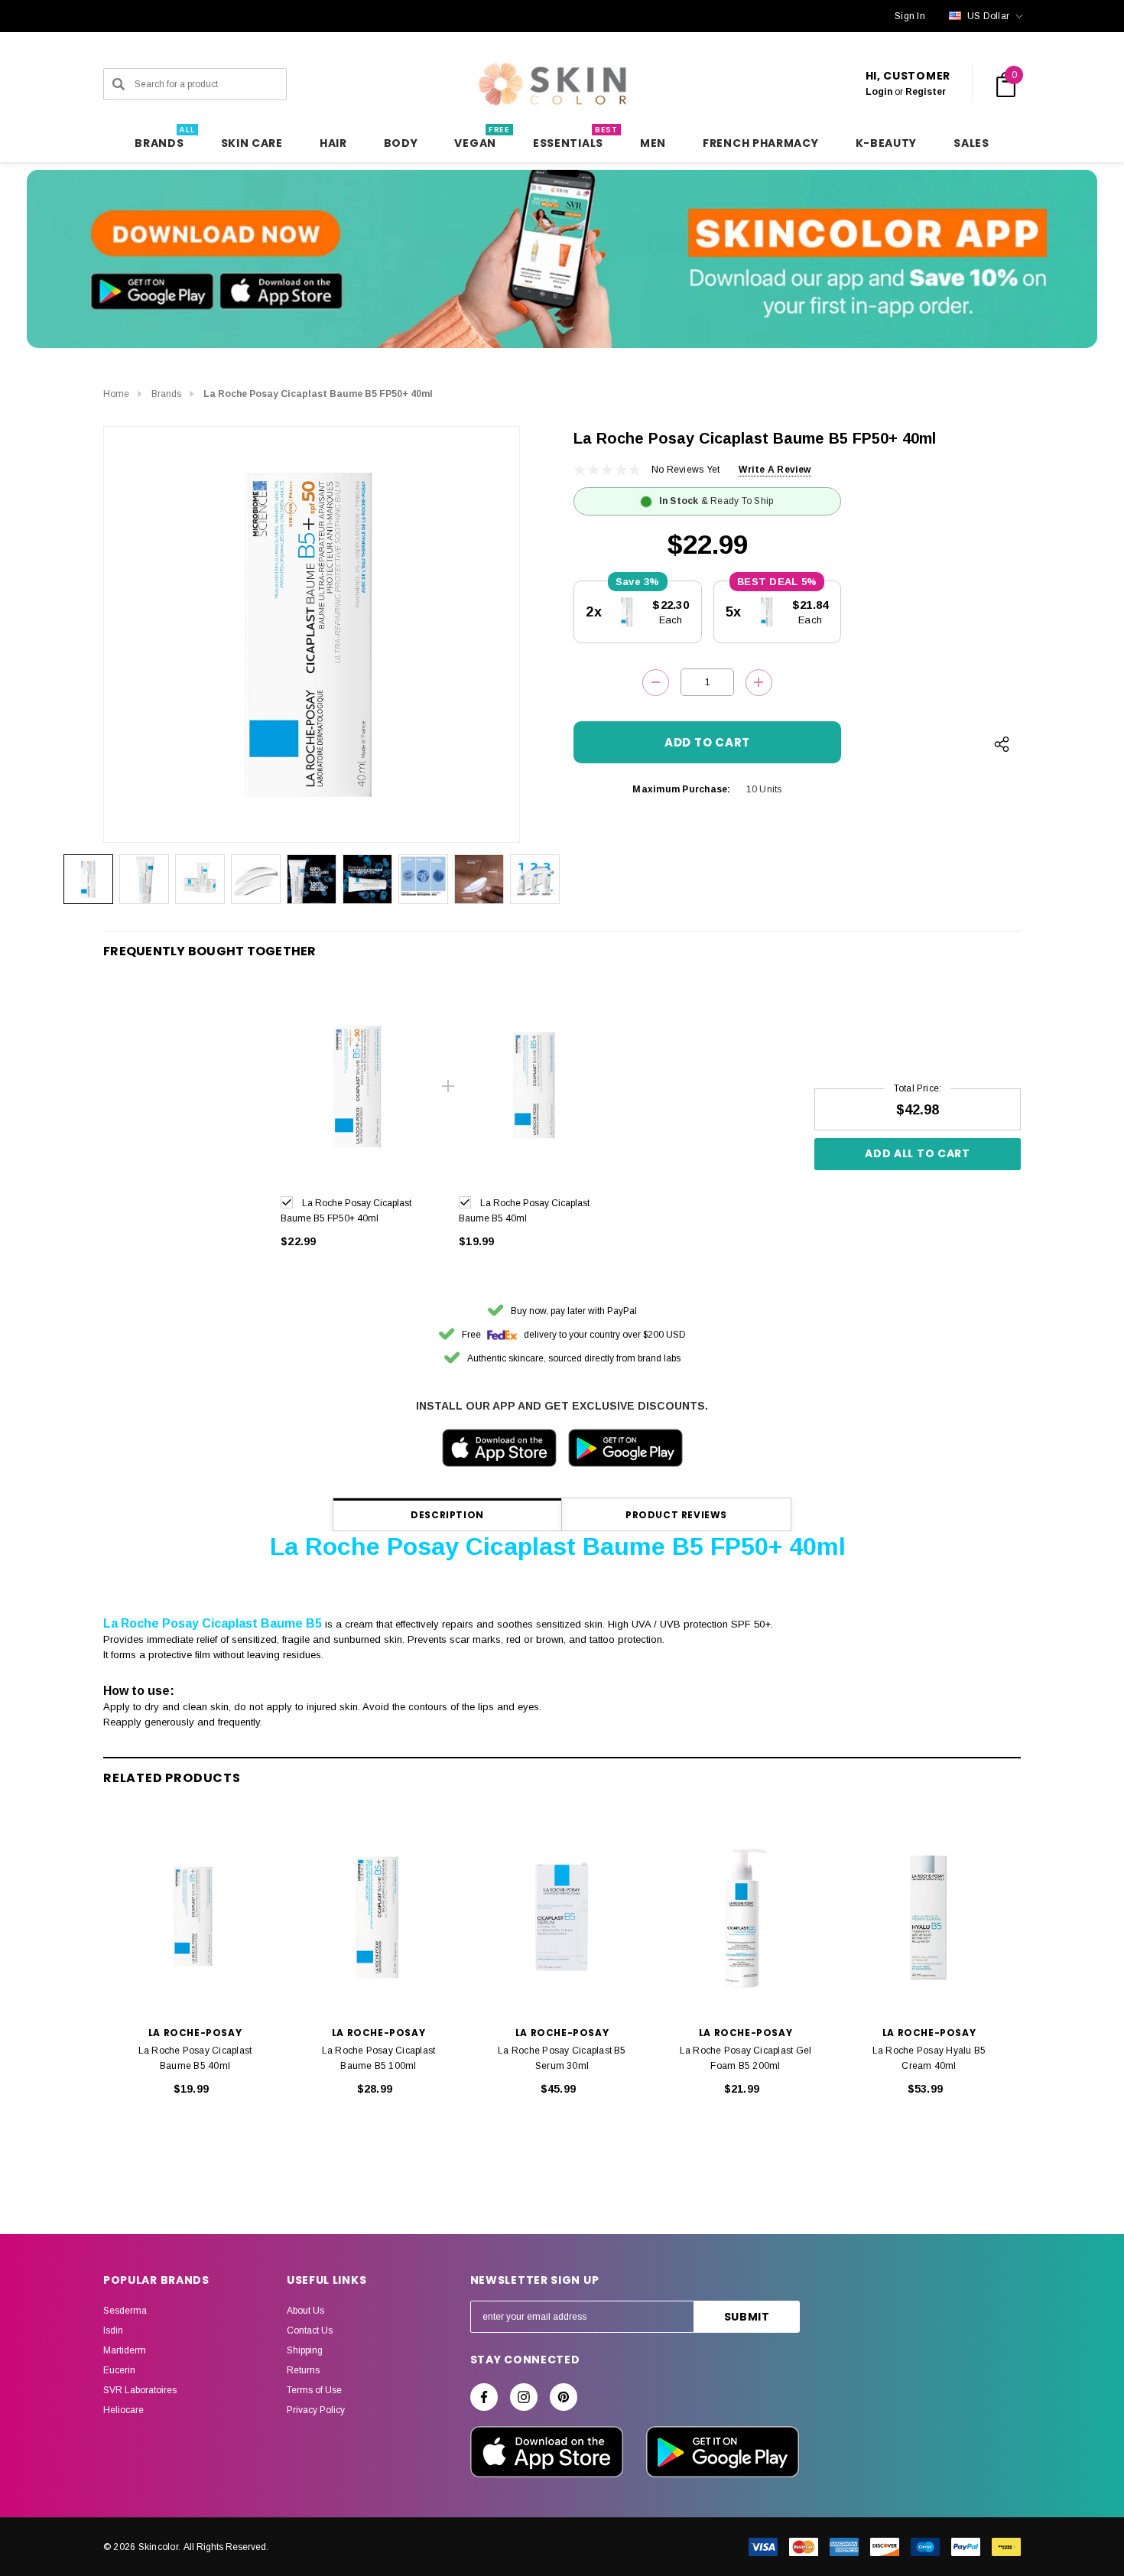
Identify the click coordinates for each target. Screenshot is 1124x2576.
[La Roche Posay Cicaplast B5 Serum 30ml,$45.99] (562, 1917)
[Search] (119, 84)
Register (926, 92)
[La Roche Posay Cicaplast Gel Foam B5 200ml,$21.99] (746, 1917)
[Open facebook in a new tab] (484, 2397)
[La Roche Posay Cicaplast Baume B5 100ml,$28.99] (378, 1917)
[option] (358, 1125)
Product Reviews (676, 1515)
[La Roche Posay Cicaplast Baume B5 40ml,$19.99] (195, 1917)
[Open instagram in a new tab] (524, 2397)
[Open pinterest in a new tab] (564, 2397)
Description (447, 1515)
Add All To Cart (918, 1153)
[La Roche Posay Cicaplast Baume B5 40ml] (536, 1086)
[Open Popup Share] (1002, 744)
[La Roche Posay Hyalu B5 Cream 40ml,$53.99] (929, 1917)
